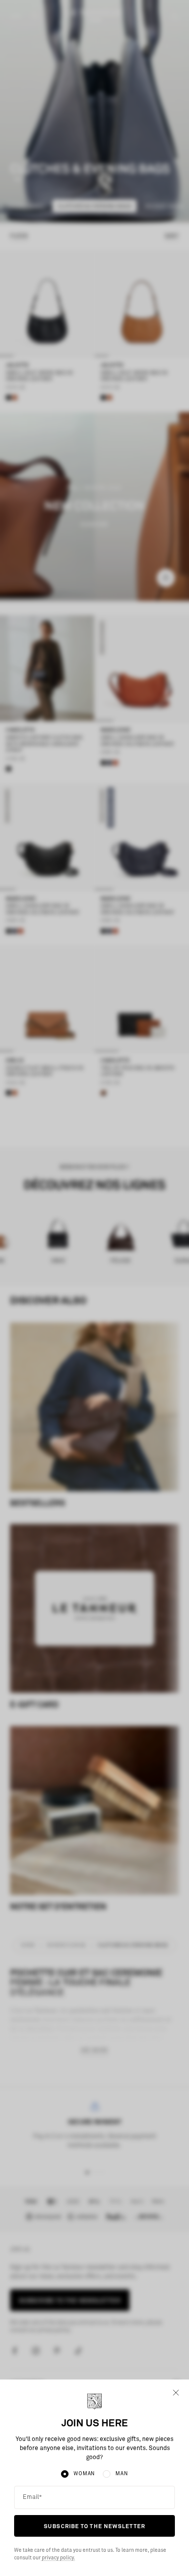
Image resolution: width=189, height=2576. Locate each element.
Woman (84, 2474)
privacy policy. (58, 2558)
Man (121, 2474)
